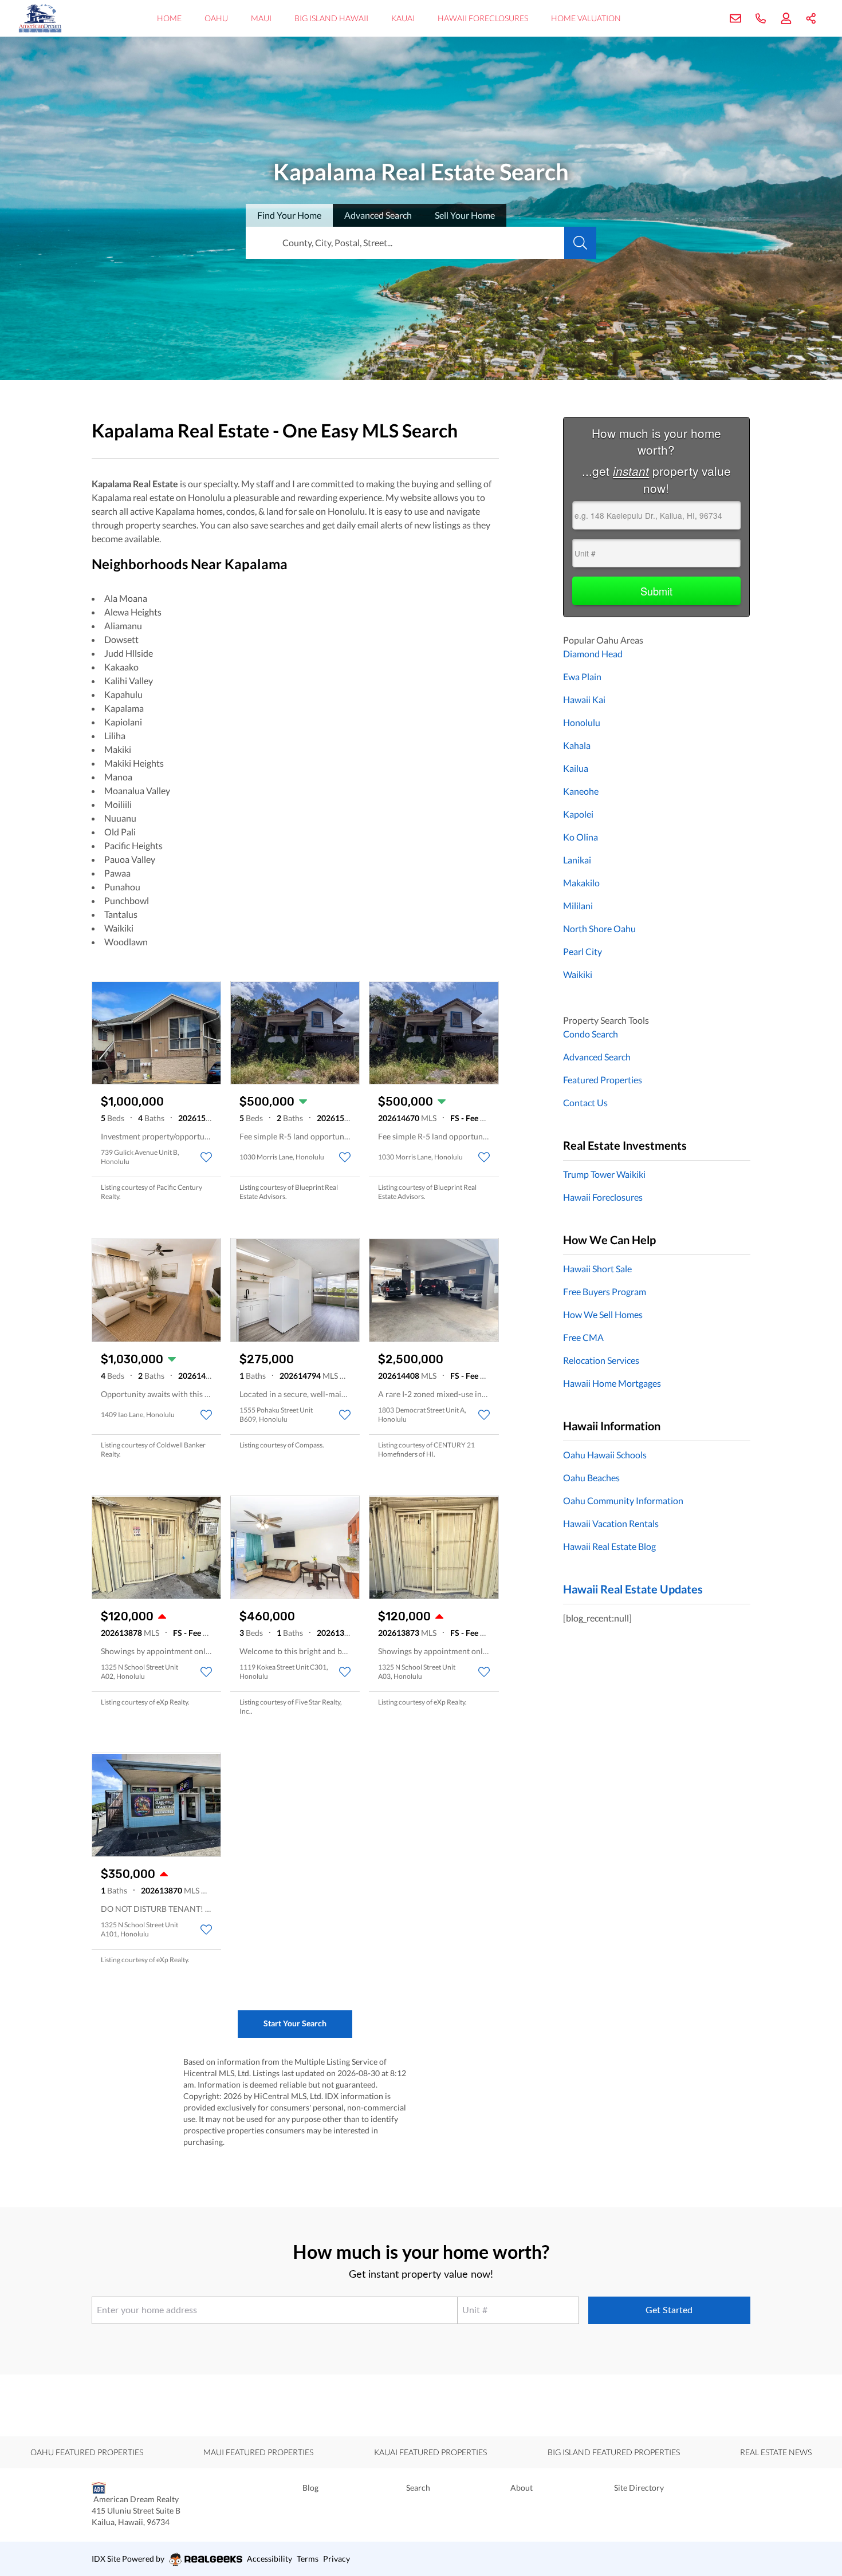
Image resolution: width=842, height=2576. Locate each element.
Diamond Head (593, 654)
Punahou (122, 887)
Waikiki (119, 928)
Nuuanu (120, 818)
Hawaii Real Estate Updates (633, 1589)
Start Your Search (295, 2023)
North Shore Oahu (599, 928)
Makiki (118, 749)
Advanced (378, 215)
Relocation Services (601, 1360)
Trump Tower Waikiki (604, 1174)
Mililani (578, 906)
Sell (465, 215)
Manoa (118, 777)
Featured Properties (603, 1080)
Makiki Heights (134, 763)
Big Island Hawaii (331, 18)
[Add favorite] (206, 1157)
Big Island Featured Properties (614, 2452)
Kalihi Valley (129, 681)
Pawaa (117, 873)
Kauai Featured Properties (430, 2452)
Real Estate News (776, 2452)
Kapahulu (123, 694)
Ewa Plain (582, 676)
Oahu (216, 18)
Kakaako (121, 667)
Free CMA (583, 1337)
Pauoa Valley (130, 859)
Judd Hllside (129, 653)
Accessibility (269, 2559)
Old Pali (120, 832)
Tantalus (121, 914)
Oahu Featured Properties (87, 2452)
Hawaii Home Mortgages (612, 1383)
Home (169, 18)
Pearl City (583, 951)
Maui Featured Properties (258, 2452)
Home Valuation (586, 18)
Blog (310, 2488)
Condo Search (591, 1034)
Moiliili (118, 804)
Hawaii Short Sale (597, 1269)
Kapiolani (123, 722)
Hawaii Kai (584, 699)
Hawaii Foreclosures (483, 18)
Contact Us (585, 1102)
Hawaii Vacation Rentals (611, 1523)
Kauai (403, 18)
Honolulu (582, 722)
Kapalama (124, 708)
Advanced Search (597, 1057)
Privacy (337, 2559)
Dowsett (121, 639)
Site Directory (639, 2488)
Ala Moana (126, 598)
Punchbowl (127, 900)
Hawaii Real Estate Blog (609, 1546)
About (522, 2488)
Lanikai (577, 860)
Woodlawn (126, 942)
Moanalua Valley (137, 790)
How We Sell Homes (603, 1314)
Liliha (115, 735)
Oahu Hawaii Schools (605, 1455)
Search (418, 2488)
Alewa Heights (133, 612)
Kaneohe (581, 791)
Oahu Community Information (623, 1500)
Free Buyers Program (605, 1291)
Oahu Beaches (591, 1478)
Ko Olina (581, 837)
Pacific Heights (133, 845)
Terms (308, 2559)
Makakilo (581, 883)
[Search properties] (580, 243)
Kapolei (578, 814)
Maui (261, 18)
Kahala (577, 745)
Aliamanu (123, 626)
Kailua (576, 768)
